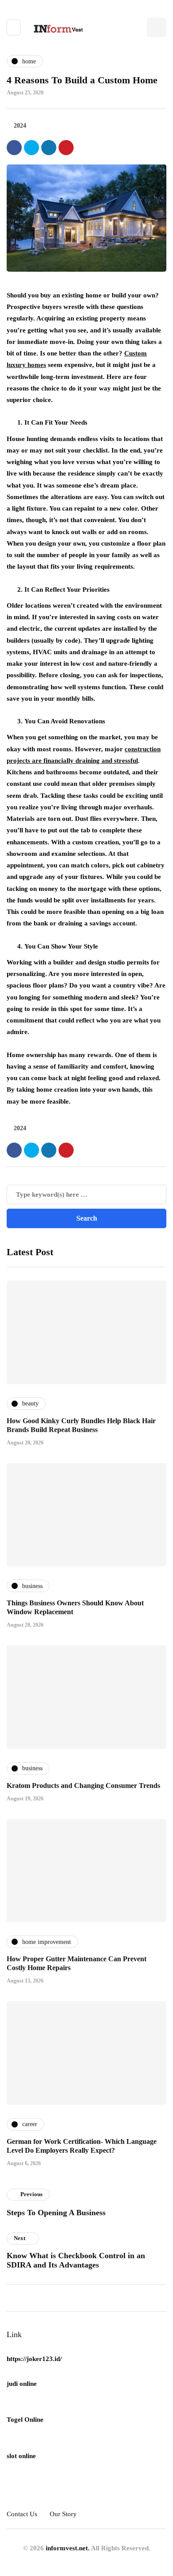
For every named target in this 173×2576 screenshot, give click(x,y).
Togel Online (25, 2420)
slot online (21, 2456)
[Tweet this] (31, 148)
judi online (22, 2384)
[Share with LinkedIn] (49, 148)
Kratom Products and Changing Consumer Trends (83, 1786)
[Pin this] (66, 148)
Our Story (63, 2514)
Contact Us (22, 2514)
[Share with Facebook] (14, 148)
